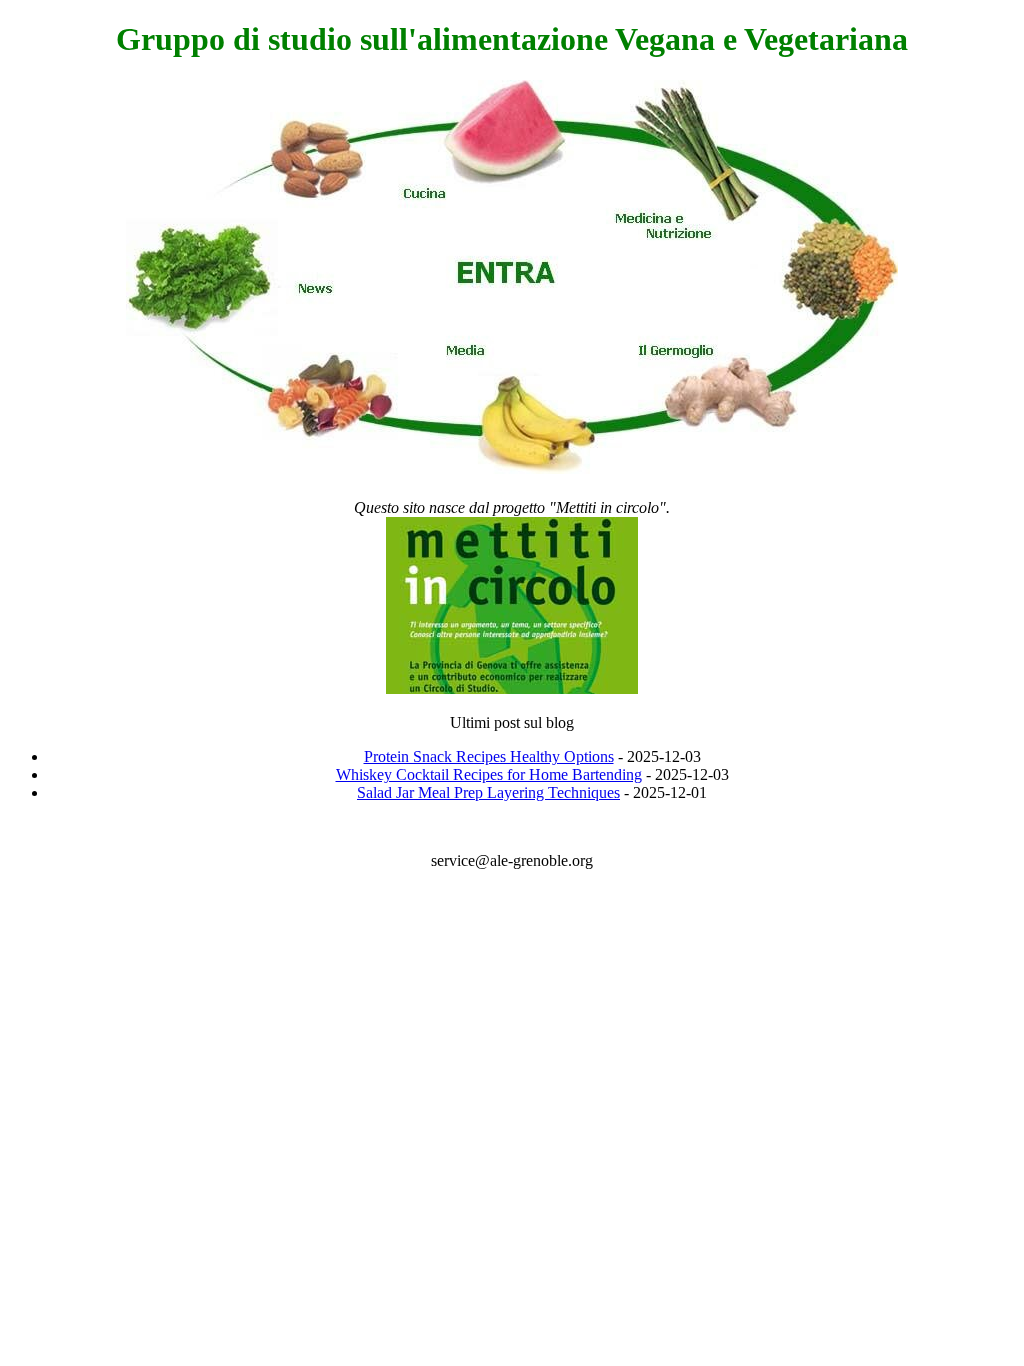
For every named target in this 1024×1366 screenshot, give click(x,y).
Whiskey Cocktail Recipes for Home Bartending (489, 774)
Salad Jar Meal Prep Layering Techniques (488, 792)
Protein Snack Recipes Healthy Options (489, 756)
